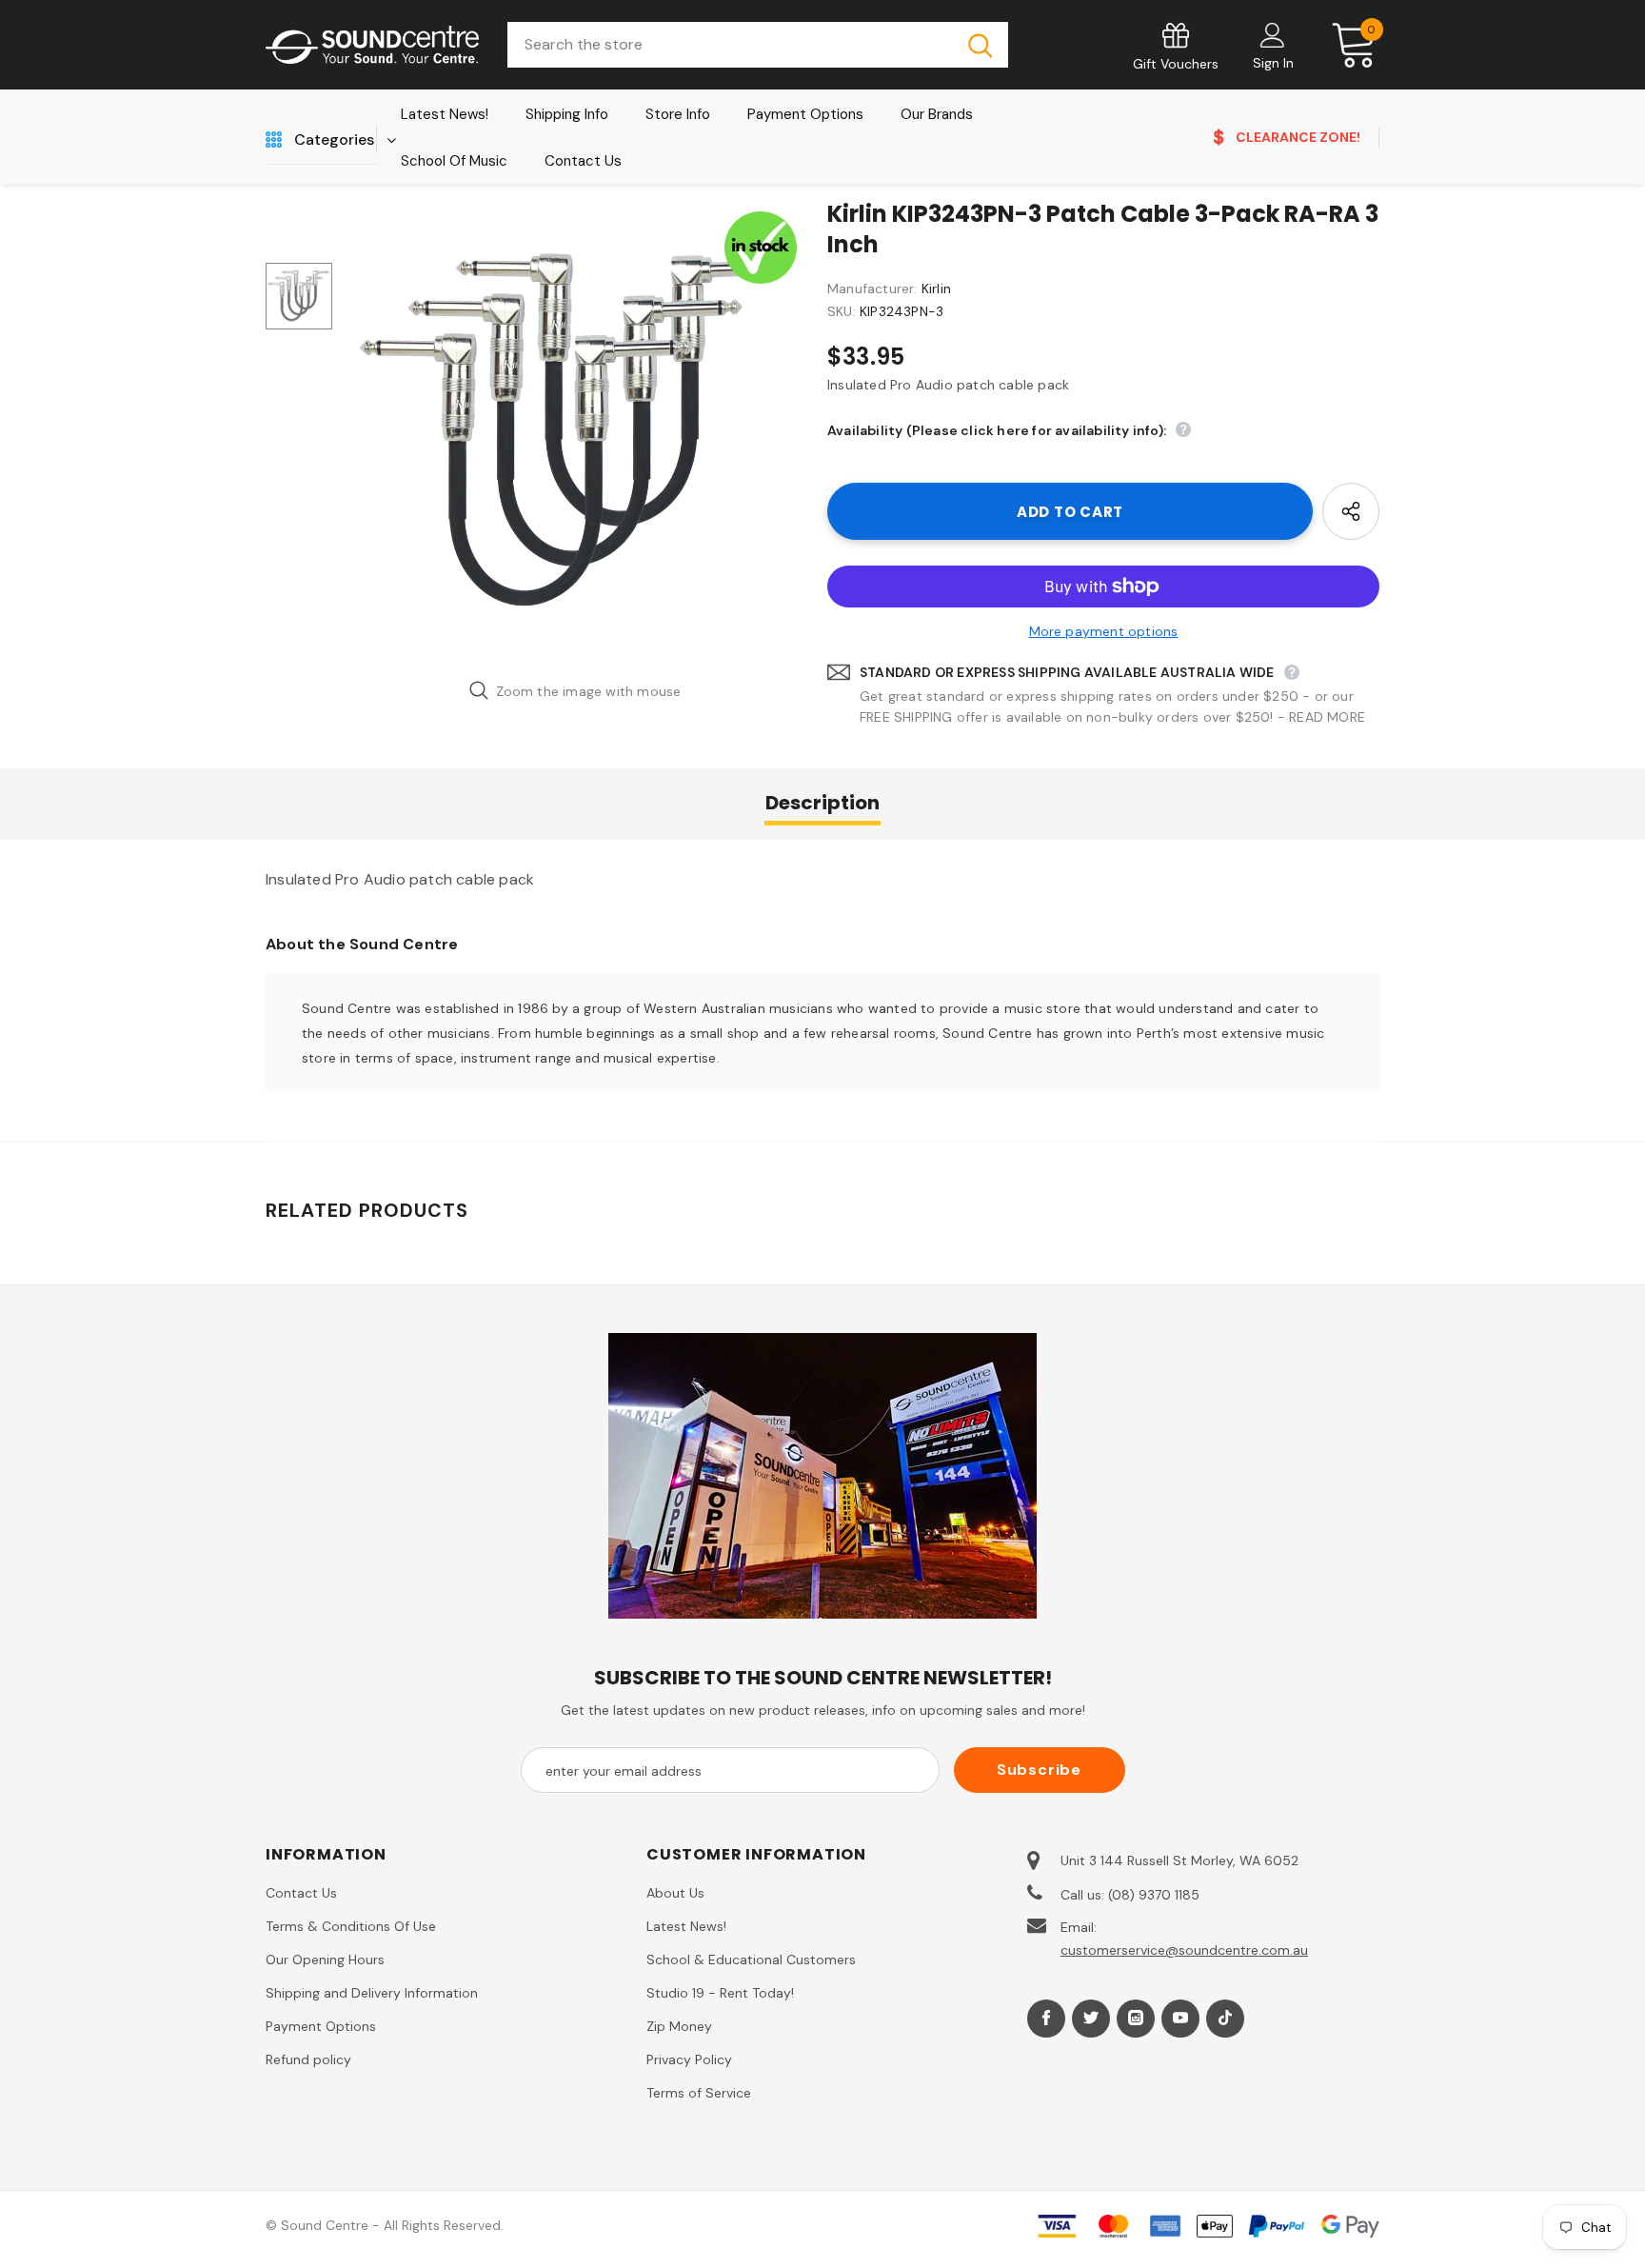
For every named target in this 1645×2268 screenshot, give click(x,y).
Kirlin (936, 288)
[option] (575, 433)
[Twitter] (1091, 2019)
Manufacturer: (872, 288)
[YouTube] (1180, 2019)
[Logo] (372, 45)
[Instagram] (1136, 2019)
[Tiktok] (1225, 2019)
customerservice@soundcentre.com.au (1184, 1950)
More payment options (1104, 631)
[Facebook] (1046, 2019)
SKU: (842, 311)
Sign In (1273, 63)
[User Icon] (1273, 34)
